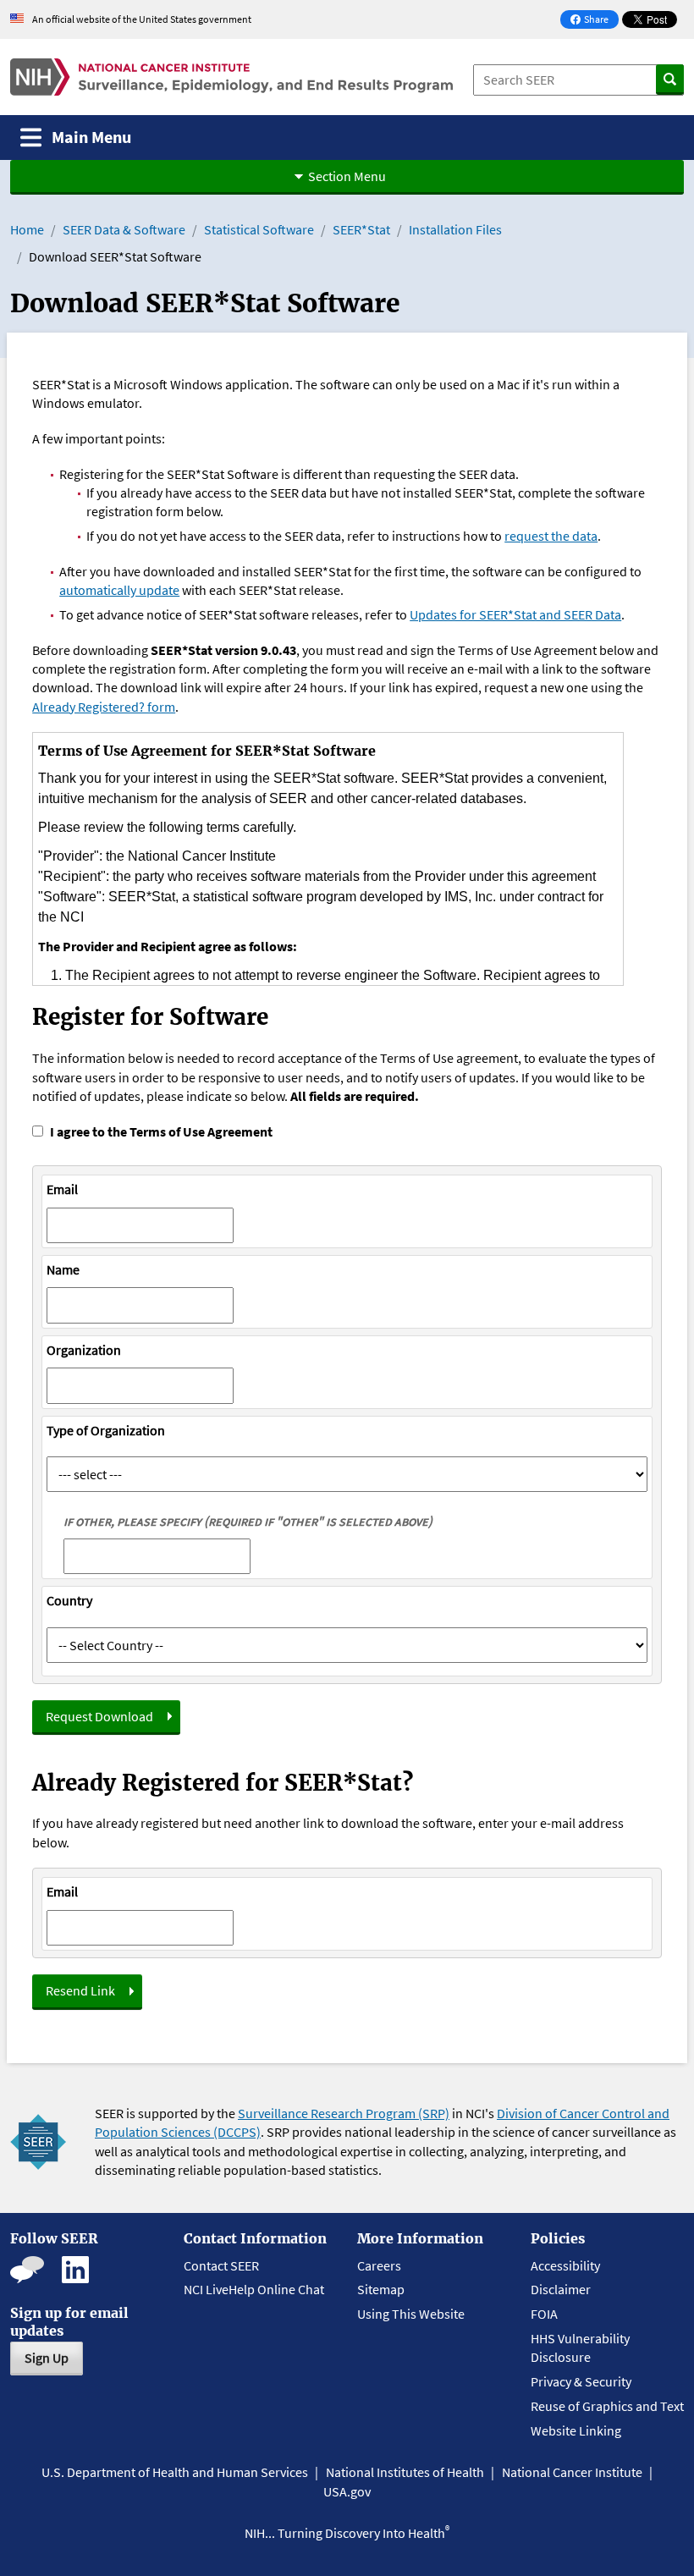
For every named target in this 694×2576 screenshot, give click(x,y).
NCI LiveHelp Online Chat (254, 2289)
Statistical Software (259, 229)
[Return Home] (231, 77)
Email (62, 1189)
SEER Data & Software (124, 229)
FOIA (544, 2314)
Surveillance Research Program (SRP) (344, 2113)
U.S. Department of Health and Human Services (175, 2472)
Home (27, 229)
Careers (379, 2265)
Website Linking (576, 2430)
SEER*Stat (361, 229)
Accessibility (565, 2265)
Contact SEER (221, 2265)
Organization (84, 1350)
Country (69, 1600)
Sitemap (381, 2289)
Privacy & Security (581, 2381)
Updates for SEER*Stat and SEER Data (515, 614)
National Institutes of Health (405, 2472)
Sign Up (47, 2358)
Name (63, 1269)
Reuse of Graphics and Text (607, 2406)
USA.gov (347, 2491)
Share (594, 21)
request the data (551, 536)
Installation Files (455, 229)
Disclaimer (561, 2289)
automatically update (119, 590)
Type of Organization (106, 1430)
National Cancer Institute (572, 2472)
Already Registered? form (104, 707)
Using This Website (411, 2314)
